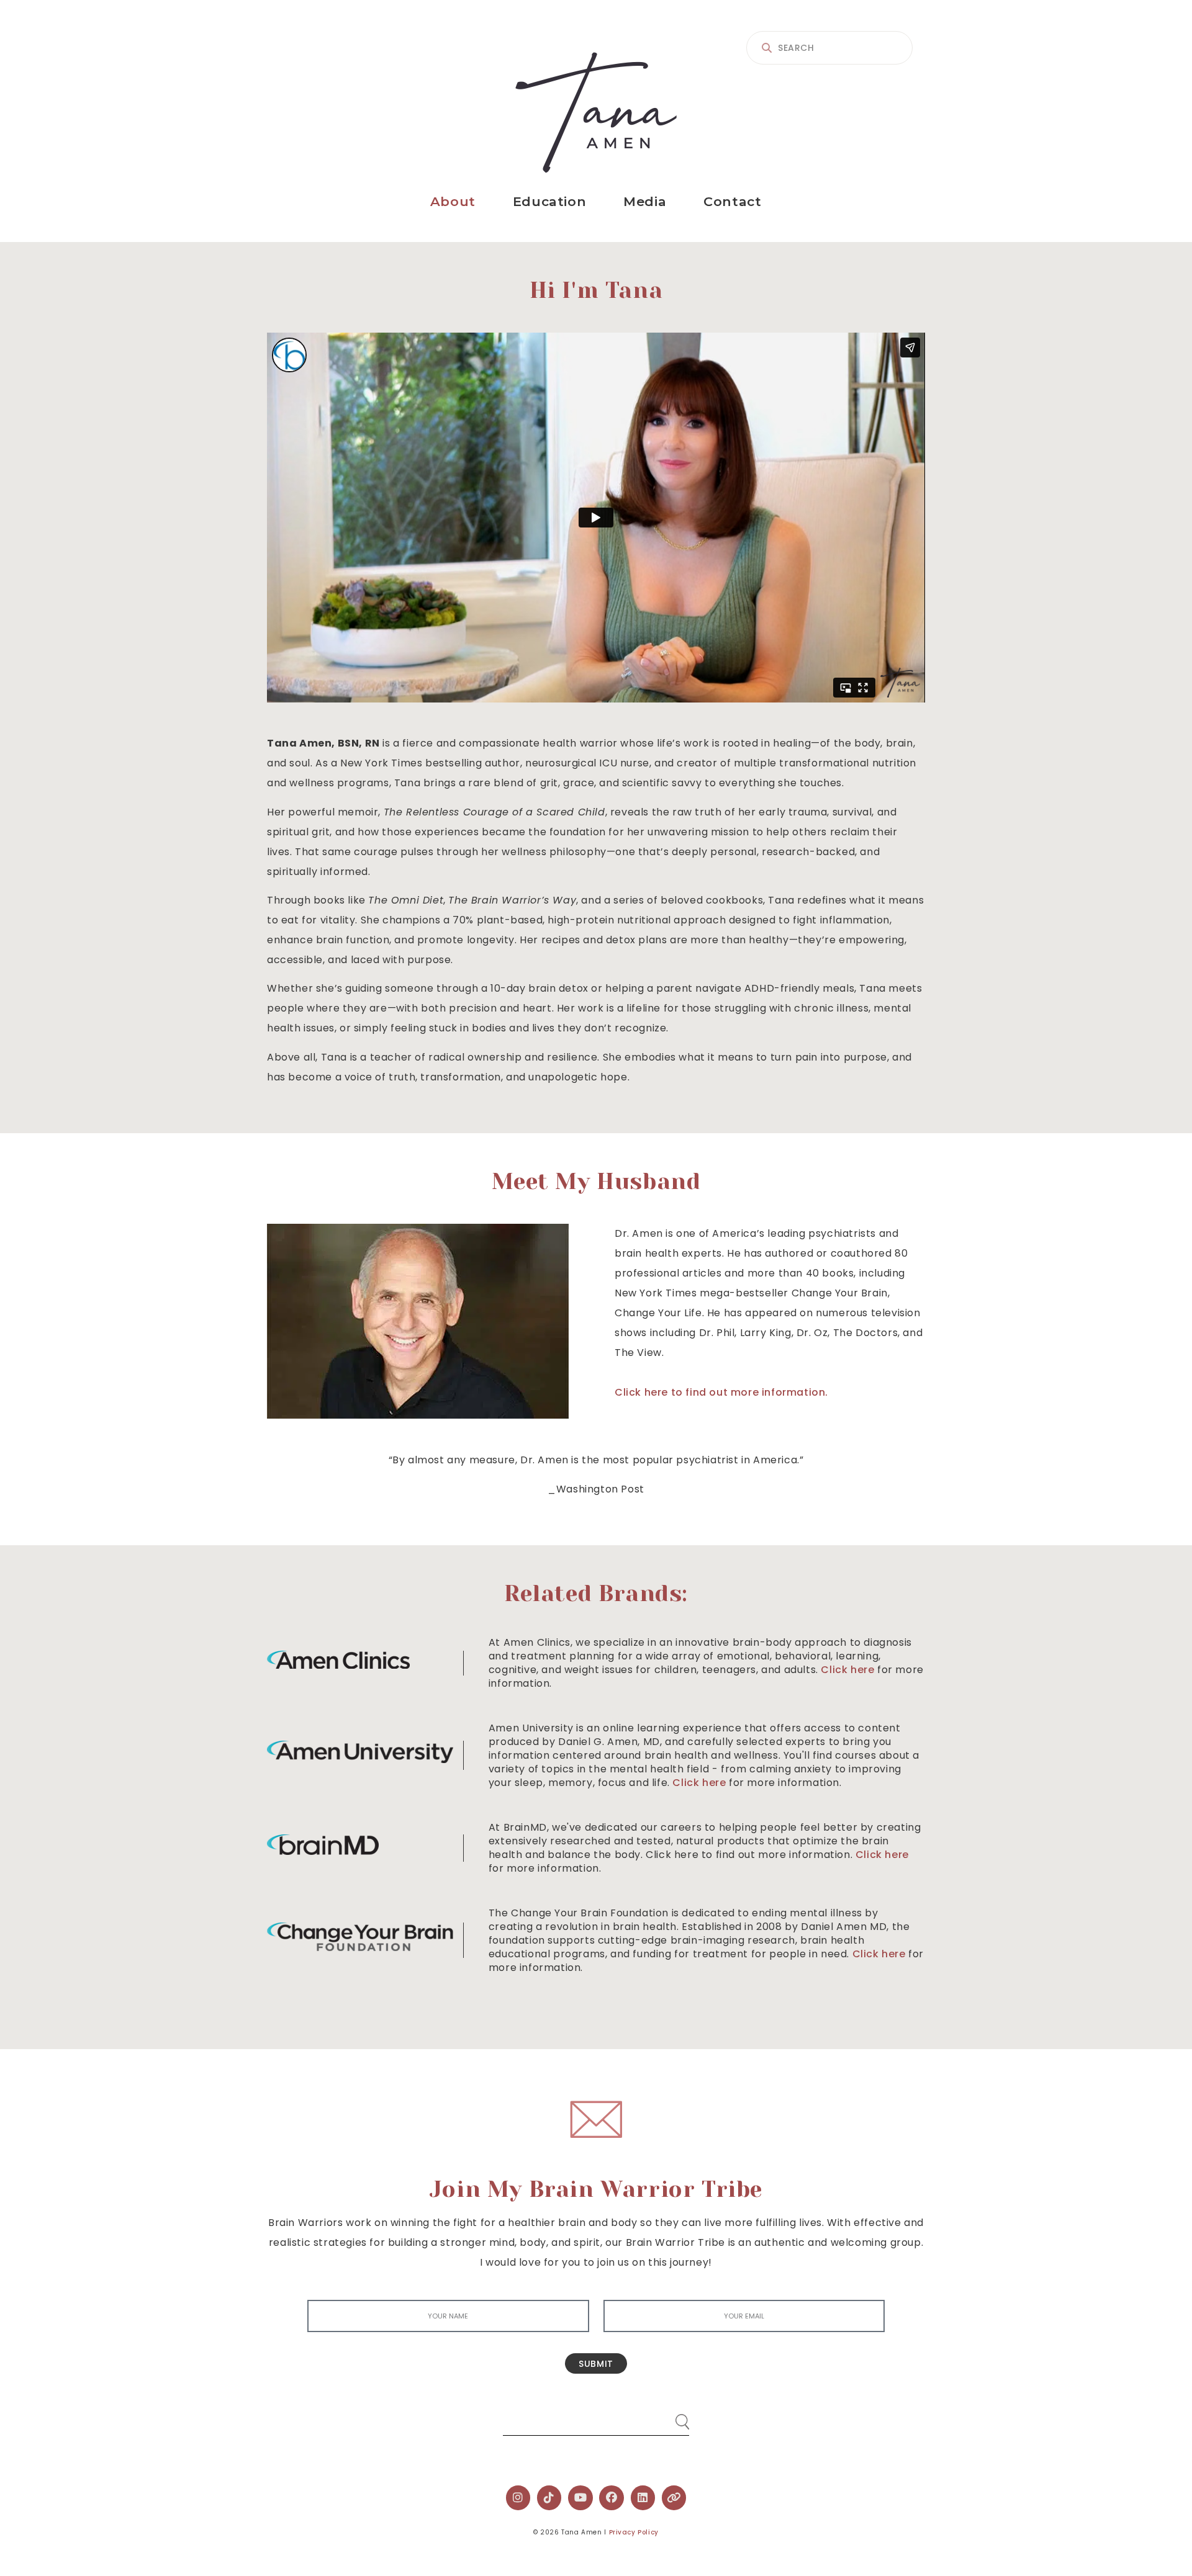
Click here (847, 1670)
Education (549, 201)
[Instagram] (518, 2498)
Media (645, 201)
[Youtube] (580, 2498)
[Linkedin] (643, 2498)
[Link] (674, 2498)
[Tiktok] (549, 2498)
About (453, 201)
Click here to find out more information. (721, 1392)
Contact (732, 201)
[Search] (670, 2417)
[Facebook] (612, 2498)
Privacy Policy (634, 2532)
